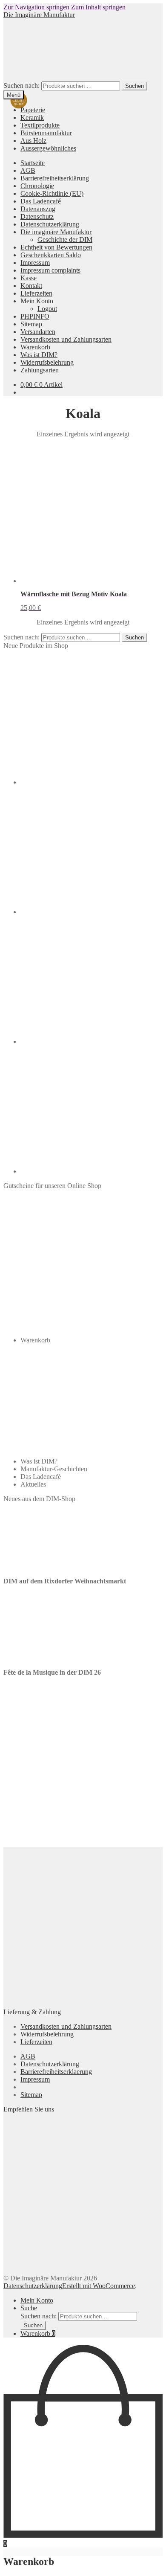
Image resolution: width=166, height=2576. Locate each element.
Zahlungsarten (40, 370)
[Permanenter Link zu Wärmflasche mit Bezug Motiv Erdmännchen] (84, 1041)
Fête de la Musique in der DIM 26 (52, 1672)
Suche (29, 2308)
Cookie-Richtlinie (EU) (52, 193)
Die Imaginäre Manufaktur (39, 15)
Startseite (33, 163)
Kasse (29, 278)
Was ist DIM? (39, 355)
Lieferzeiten (36, 293)
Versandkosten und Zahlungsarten (66, 339)
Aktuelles (33, 1484)
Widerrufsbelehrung (47, 362)
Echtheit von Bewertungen (56, 247)
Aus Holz (33, 141)
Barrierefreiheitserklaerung (56, 2072)
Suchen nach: (21, 86)
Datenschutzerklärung (50, 224)
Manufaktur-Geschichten (54, 1469)
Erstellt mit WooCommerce (99, 2286)
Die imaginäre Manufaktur (56, 232)
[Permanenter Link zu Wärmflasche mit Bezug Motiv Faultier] (84, 912)
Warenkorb (35, 347)
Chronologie (37, 186)
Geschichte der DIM (65, 240)
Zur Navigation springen (36, 7)
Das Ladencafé (41, 201)
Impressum (35, 263)
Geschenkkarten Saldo (51, 255)
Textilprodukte (40, 125)
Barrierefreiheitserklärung (55, 178)
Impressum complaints (50, 270)
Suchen (135, 86)
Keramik (32, 118)
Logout (47, 309)
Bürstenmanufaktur (46, 133)
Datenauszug (38, 209)
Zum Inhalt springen (98, 7)
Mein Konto (37, 301)
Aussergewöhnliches (48, 148)
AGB (28, 170)
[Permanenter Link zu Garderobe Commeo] (84, 782)
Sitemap (31, 324)
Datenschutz (37, 216)
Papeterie (33, 110)
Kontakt (31, 286)
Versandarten (38, 332)
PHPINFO (35, 316)
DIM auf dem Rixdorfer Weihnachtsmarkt (65, 1581)
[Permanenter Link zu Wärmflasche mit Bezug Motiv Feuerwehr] (84, 1171)
